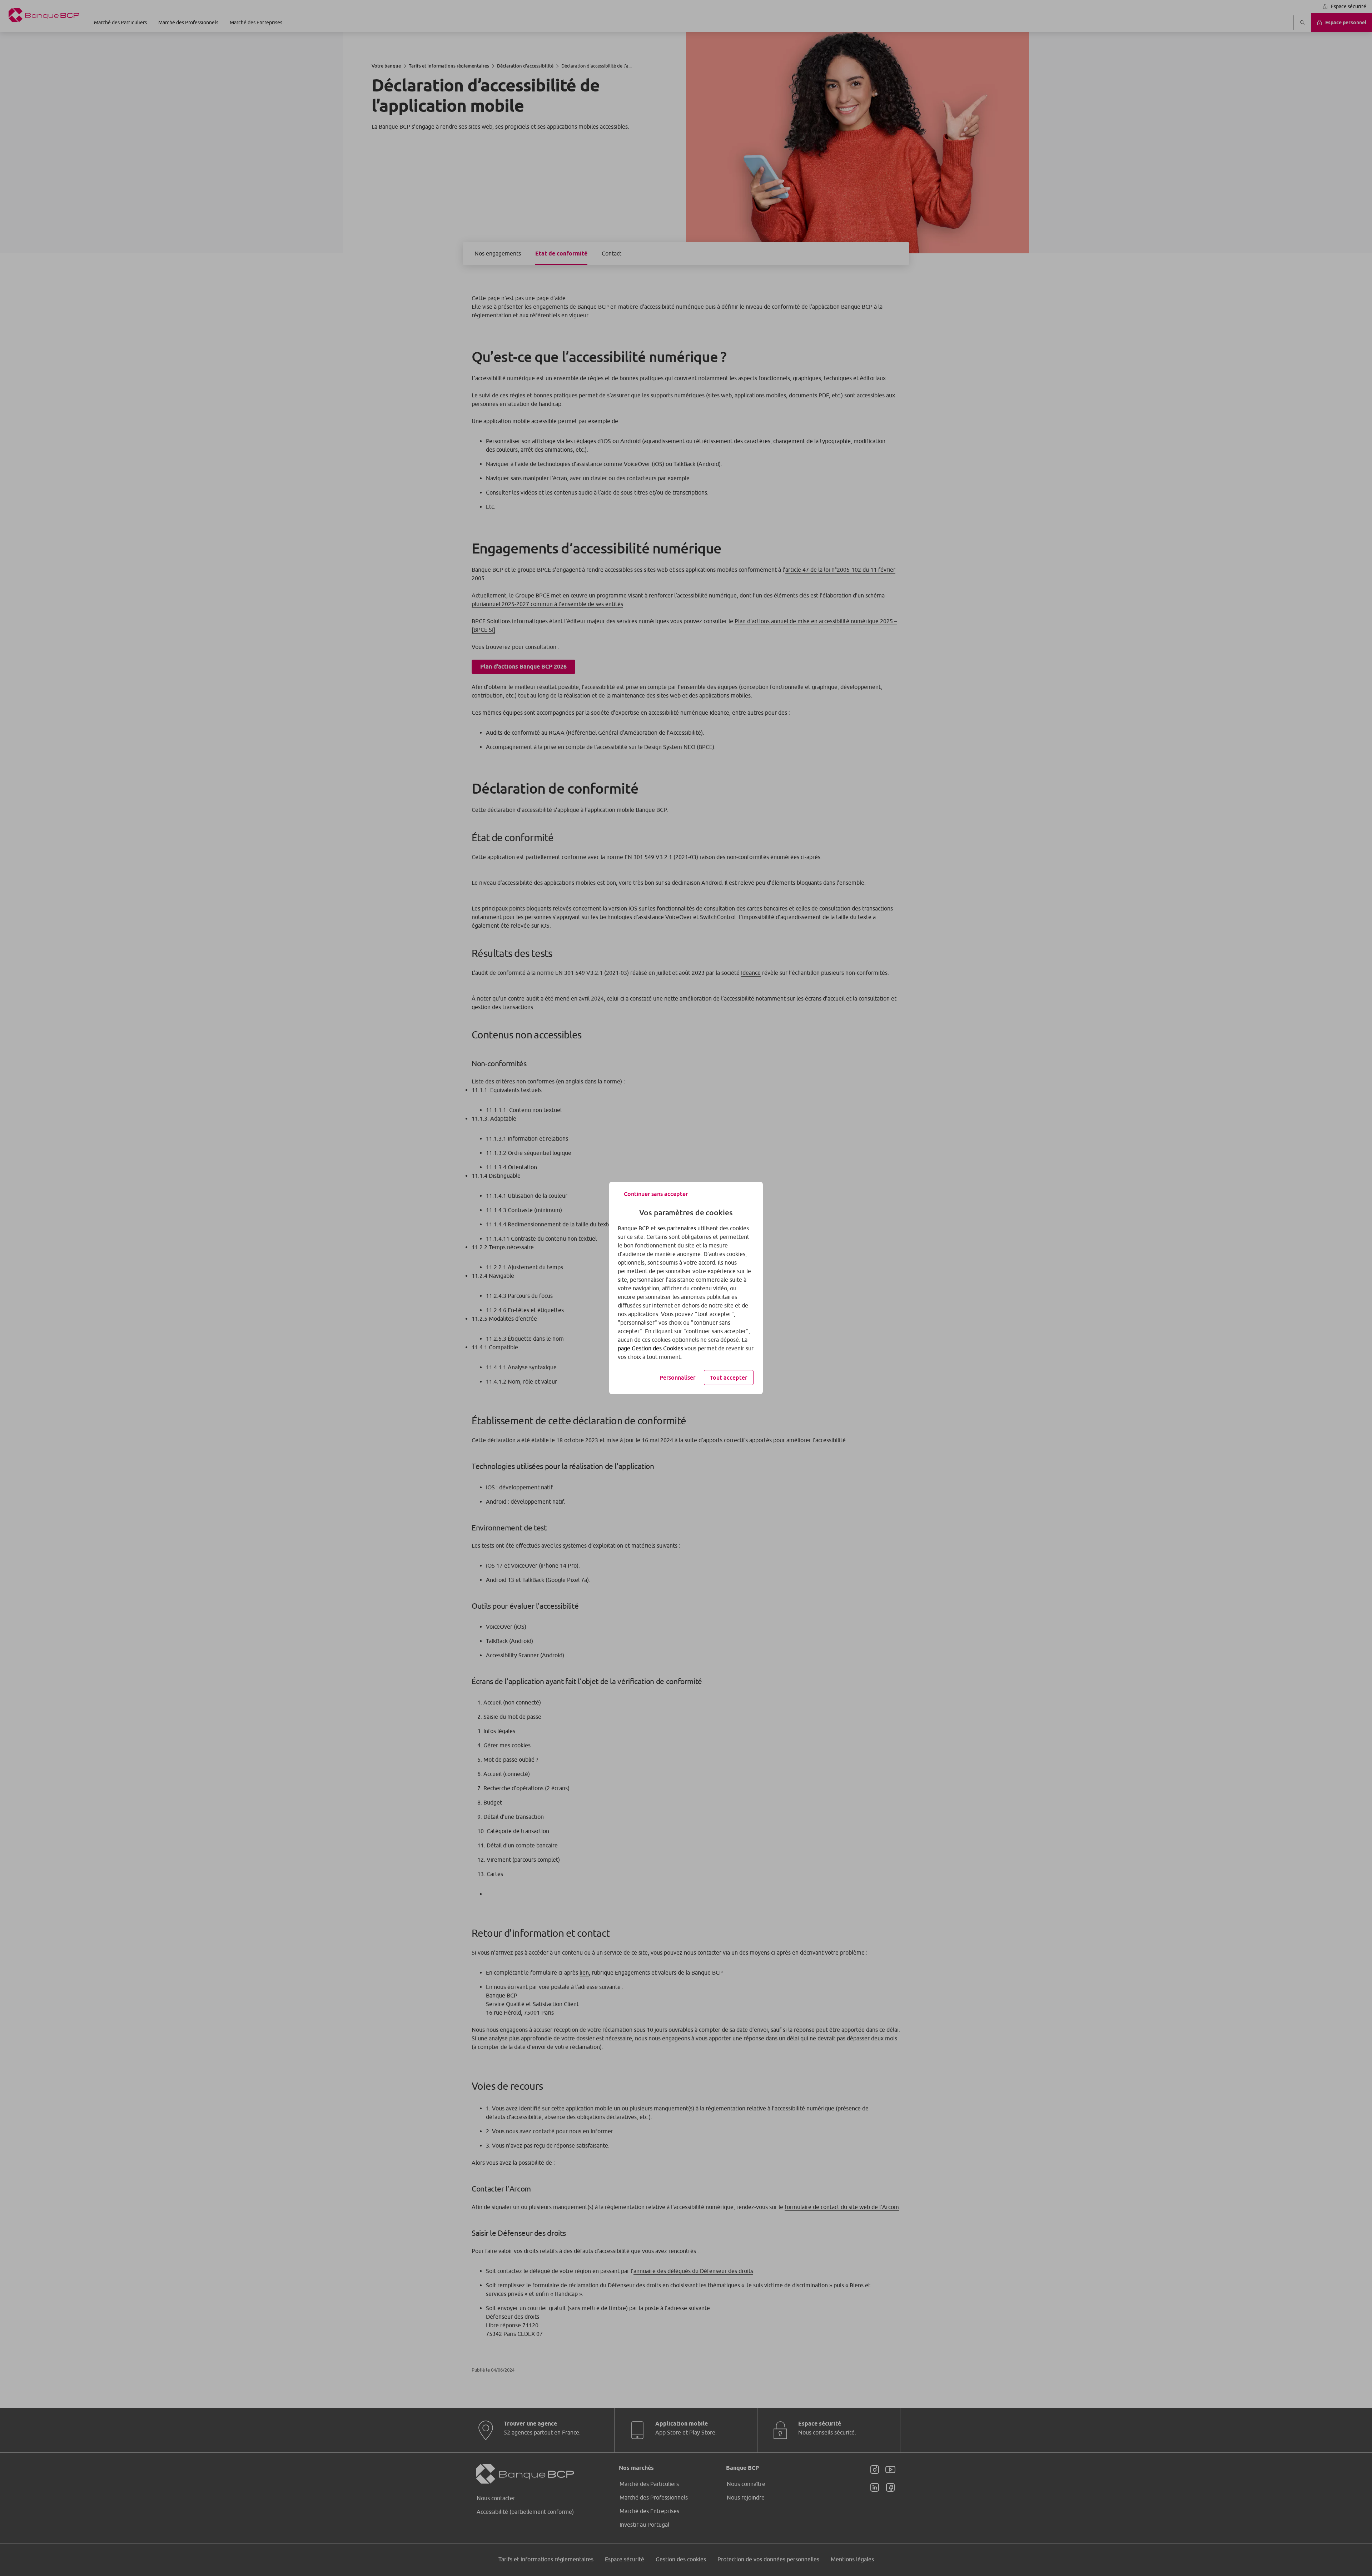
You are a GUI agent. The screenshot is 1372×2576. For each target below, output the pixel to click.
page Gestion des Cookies (650, 1348)
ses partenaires (677, 1228)
